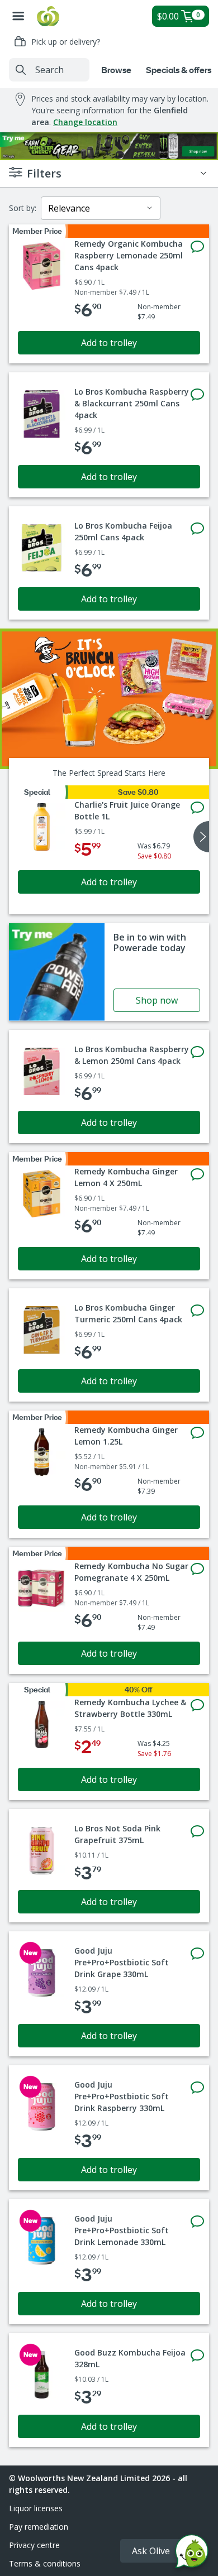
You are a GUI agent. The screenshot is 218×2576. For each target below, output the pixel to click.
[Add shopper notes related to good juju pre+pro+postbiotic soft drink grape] (197, 1954)
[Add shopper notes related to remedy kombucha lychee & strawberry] (197, 1705)
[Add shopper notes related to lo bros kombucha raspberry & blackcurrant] (197, 395)
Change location (85, 122)
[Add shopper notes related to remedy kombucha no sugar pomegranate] (197, 1569)
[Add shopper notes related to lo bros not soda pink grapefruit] (197, 1831)
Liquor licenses (36, 2508)
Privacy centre (34, 2545)
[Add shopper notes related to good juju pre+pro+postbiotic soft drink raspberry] (197, 2088)
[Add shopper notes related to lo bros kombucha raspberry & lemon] (197, 1052)
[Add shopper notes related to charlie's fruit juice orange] (197, 808)
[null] (109, 699)
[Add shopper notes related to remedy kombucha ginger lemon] (197, 1174)
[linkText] (109, 972)
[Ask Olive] (192, 2554)
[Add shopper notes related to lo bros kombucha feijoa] (197, 529)
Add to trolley (109, 343)
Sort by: (23, 208)
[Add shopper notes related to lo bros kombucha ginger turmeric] (197, 1311)
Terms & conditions (45, 2563)
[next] (201, 837)
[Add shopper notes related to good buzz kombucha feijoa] (197, 2356)
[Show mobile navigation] (18, 16)
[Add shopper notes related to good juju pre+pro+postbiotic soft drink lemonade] (197, 2222)
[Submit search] (21, 70)
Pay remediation (39, 2527)
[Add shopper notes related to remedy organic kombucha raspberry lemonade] (197, 247)
